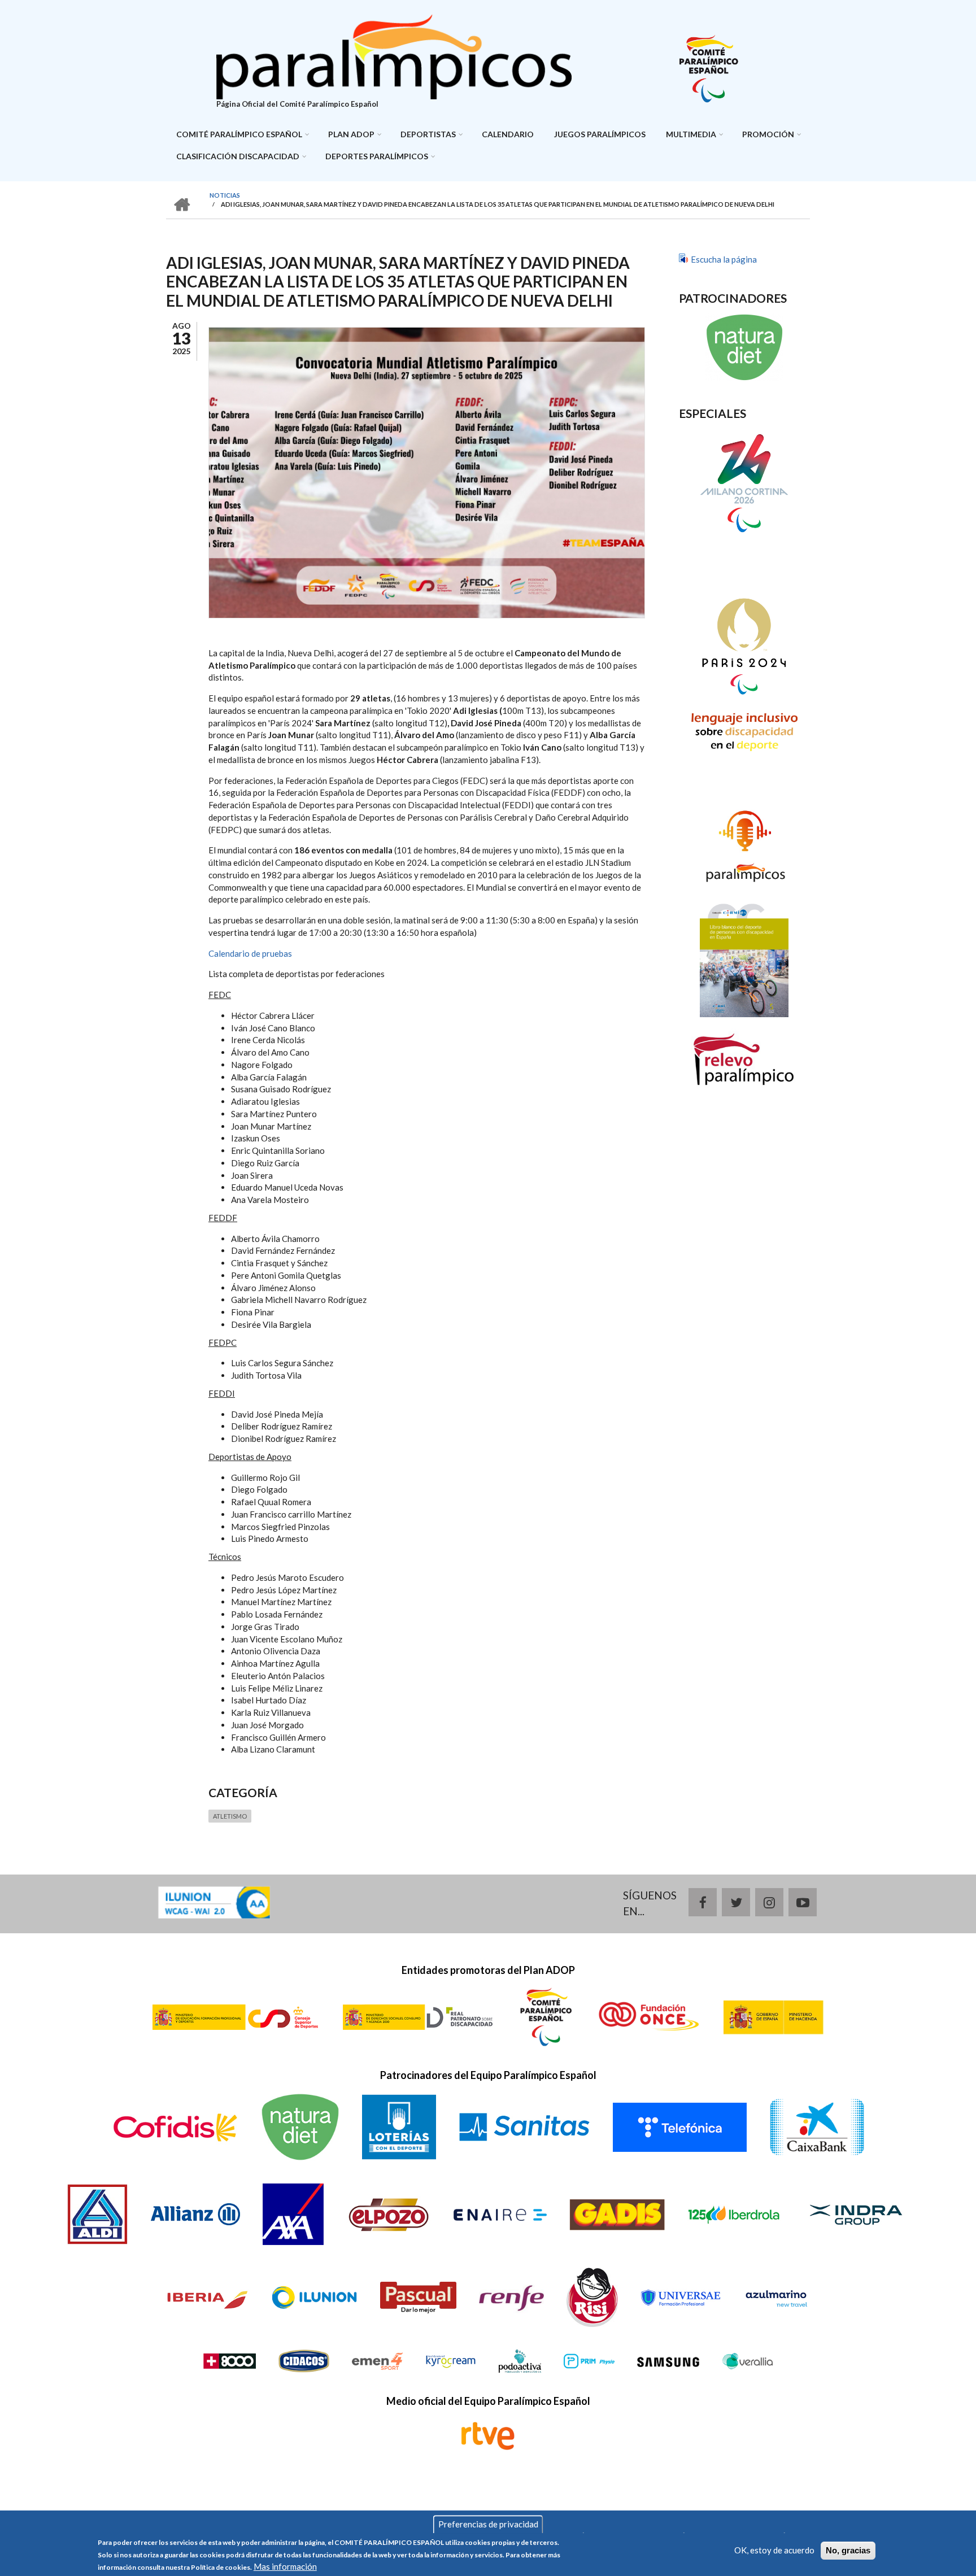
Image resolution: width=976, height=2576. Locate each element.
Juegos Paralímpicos (600, 134)
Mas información (285, 2566)
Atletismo (230, 1816)
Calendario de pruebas (250, 953)
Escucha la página (724, 259)
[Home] (394, 55)
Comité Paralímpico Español (239, 134)
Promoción (768, 134)
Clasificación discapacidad (238, 156)
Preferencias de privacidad (488, 2524)
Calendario (508, 134)
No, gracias (848, 2550)
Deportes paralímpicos (377, 156)
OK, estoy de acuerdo (774, 2550)
